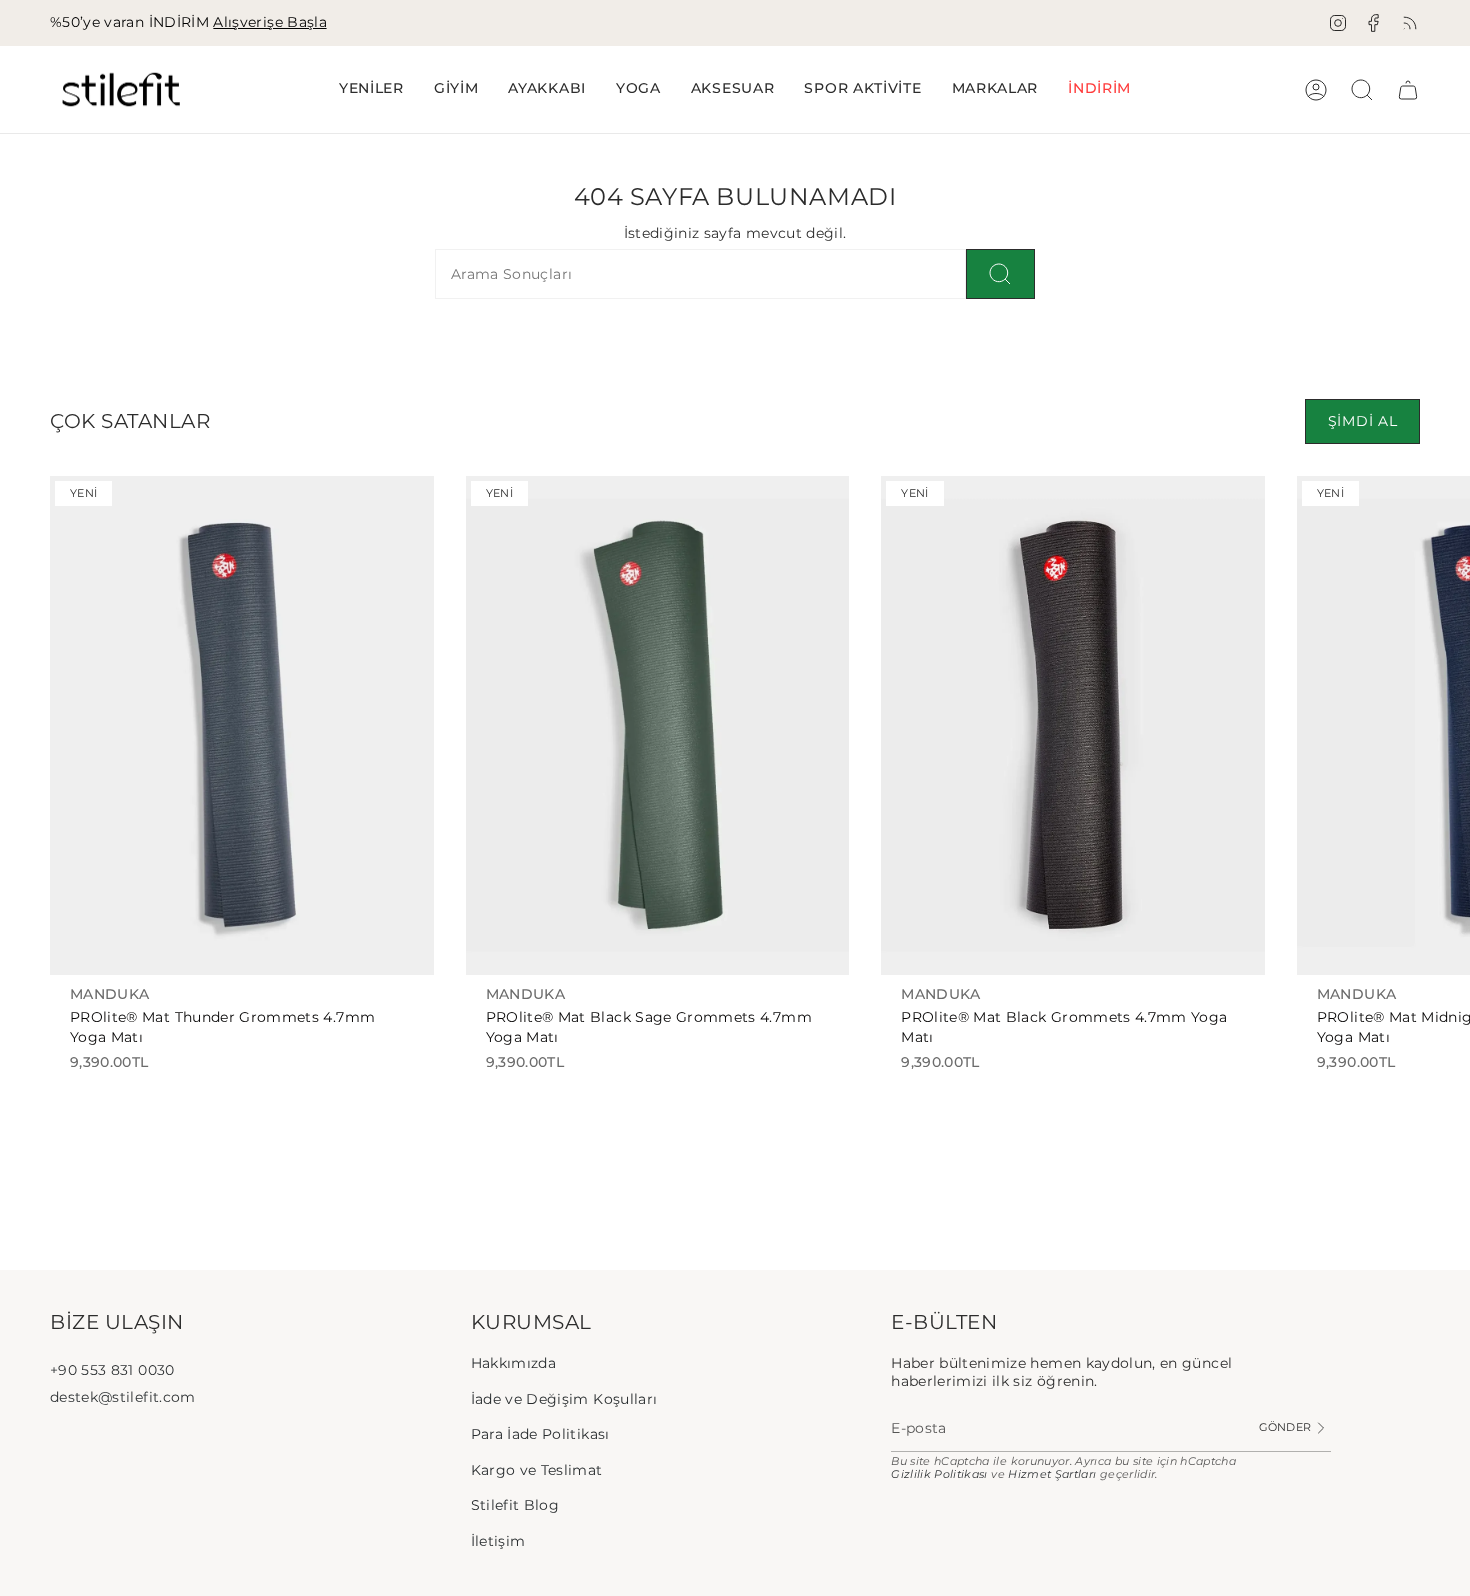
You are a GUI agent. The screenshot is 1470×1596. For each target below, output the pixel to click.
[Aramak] (1000, 274)
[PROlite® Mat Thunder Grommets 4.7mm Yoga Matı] (242, 725)
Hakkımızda (514, 1363)
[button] (456, 89)
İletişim (498, 1541)
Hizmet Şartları (1052, 1474)
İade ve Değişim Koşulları (564, 1399)
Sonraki (1440, 726)
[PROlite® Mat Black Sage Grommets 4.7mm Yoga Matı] (658, 725)
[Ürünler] (1408, 90)
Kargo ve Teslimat (537, 1470)
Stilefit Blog (515, 1505)
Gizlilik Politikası (939, 1474)
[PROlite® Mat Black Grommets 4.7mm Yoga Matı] (1073, 725)
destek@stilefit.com (123, 1397)
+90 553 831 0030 (112, 1370)
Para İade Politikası (540, 1434)
